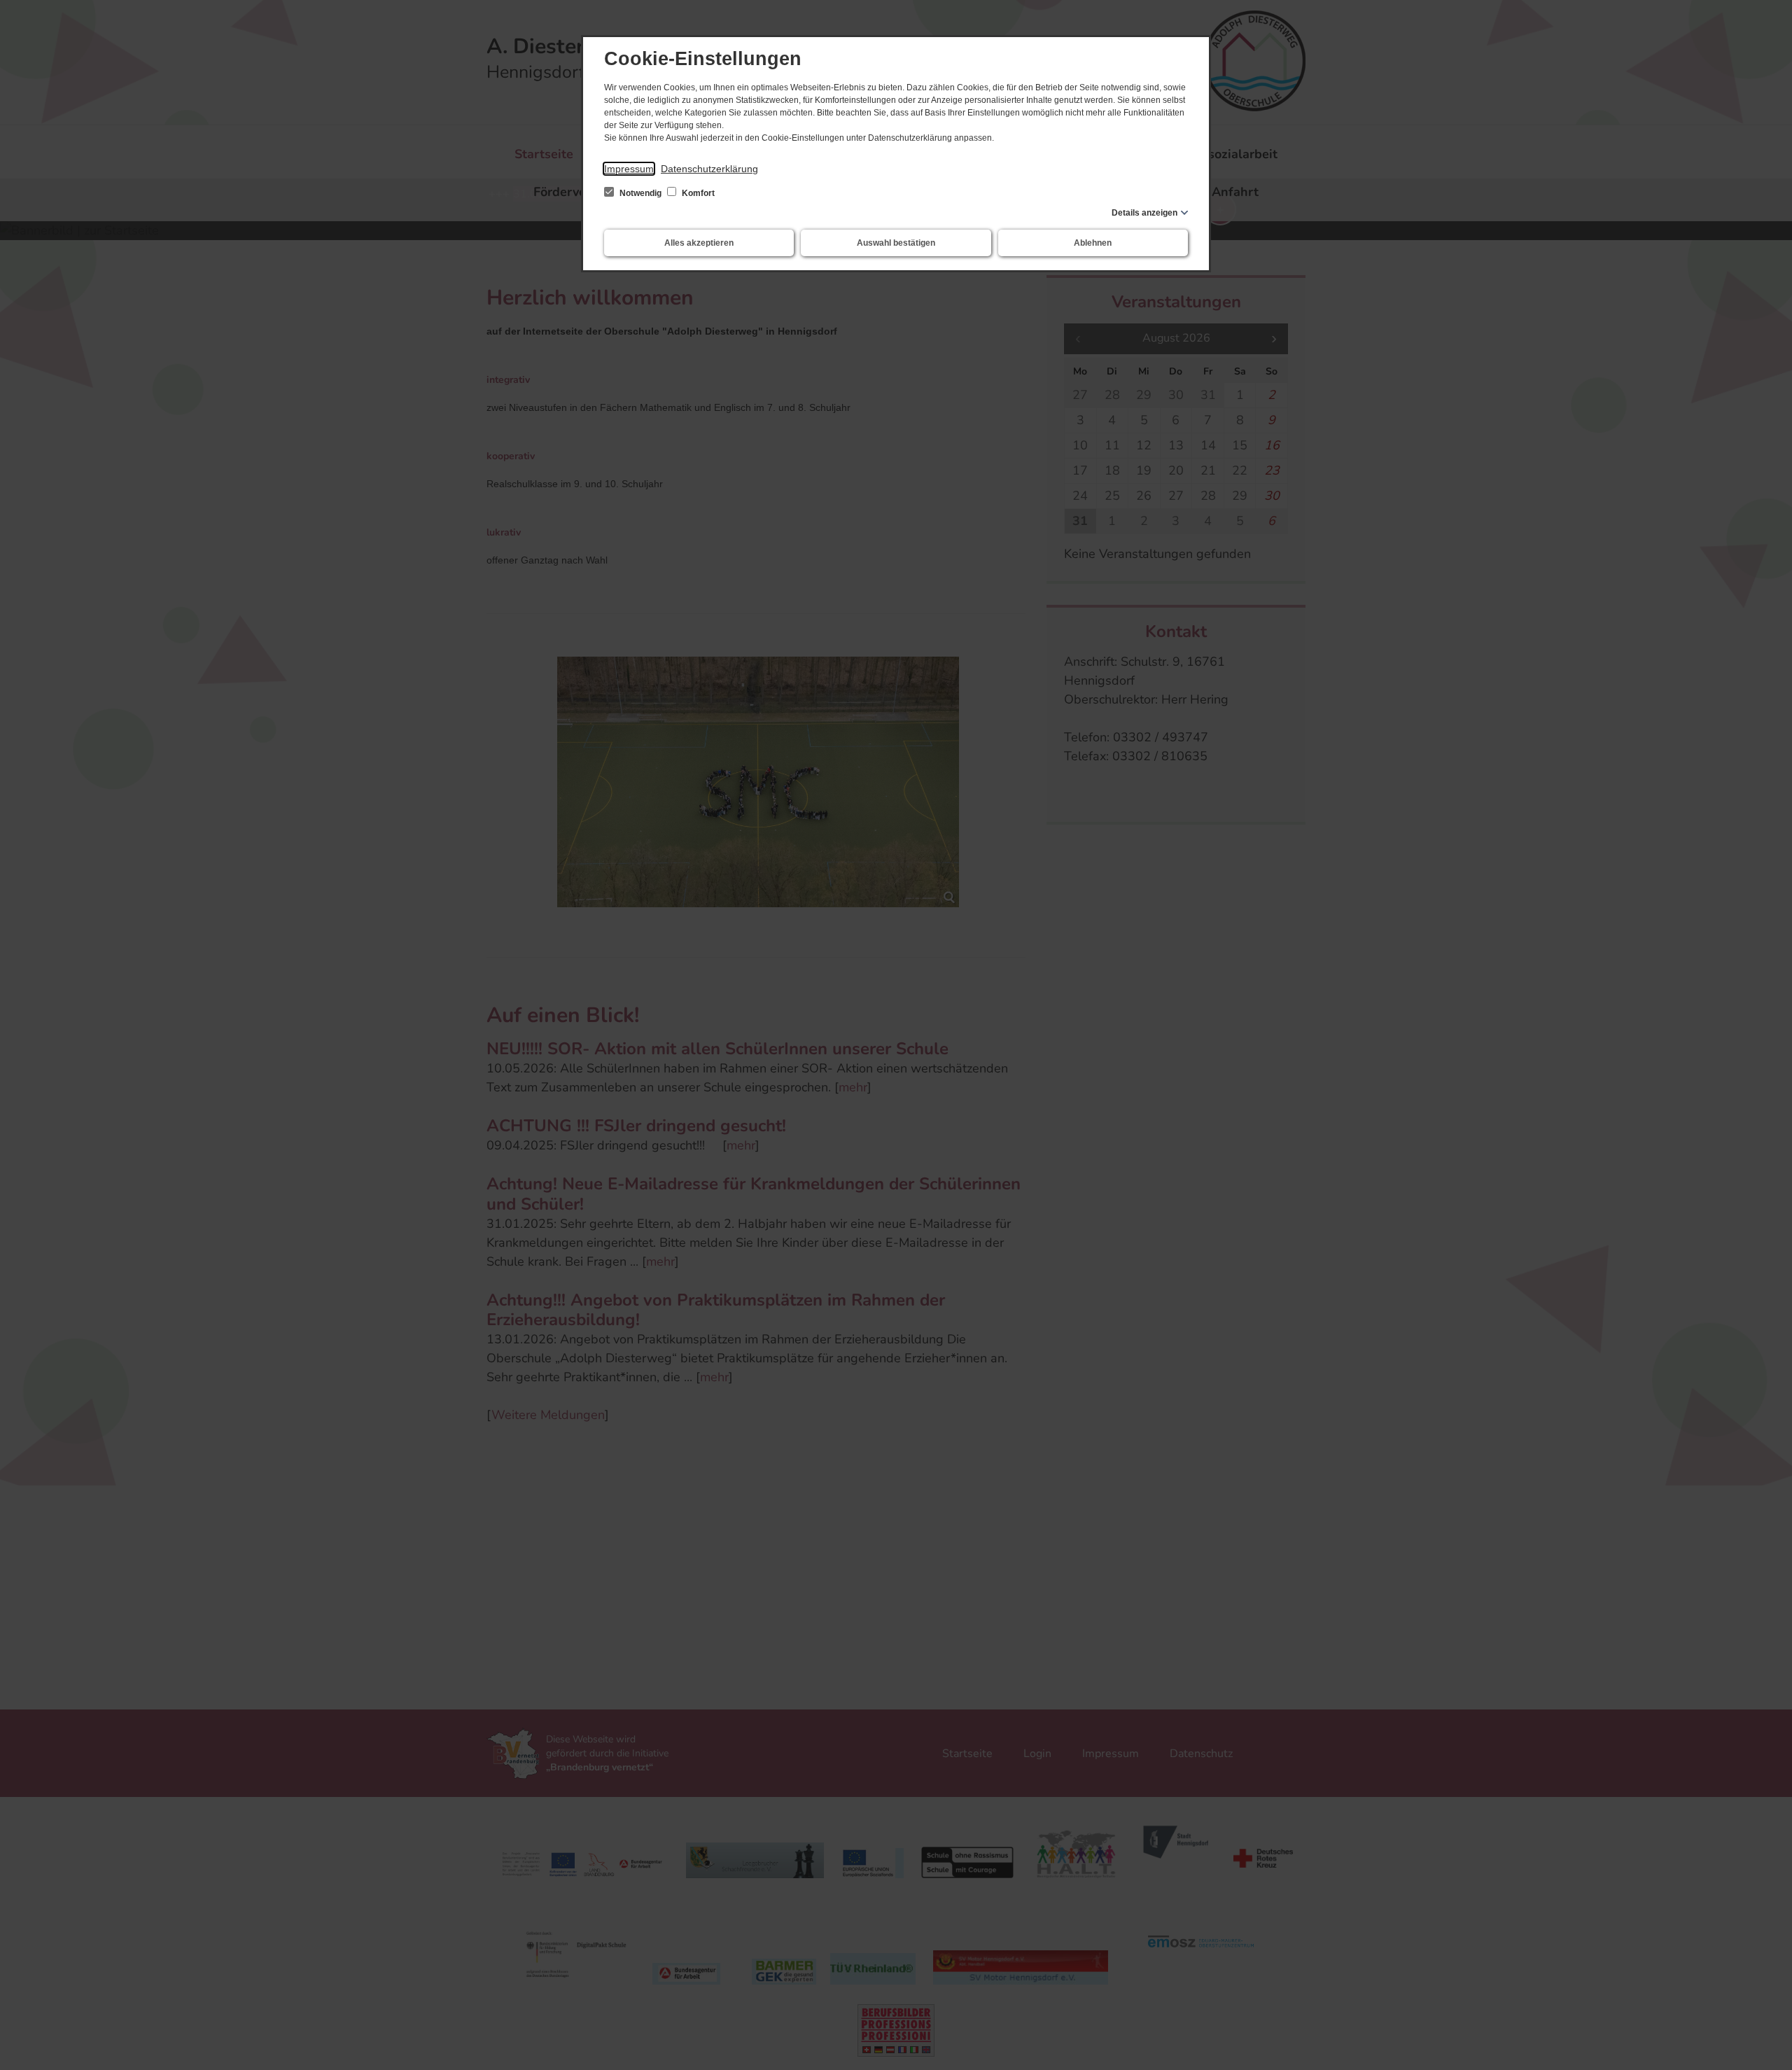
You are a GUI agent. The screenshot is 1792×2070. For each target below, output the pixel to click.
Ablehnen (1093, 243)
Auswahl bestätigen (896, 243)
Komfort (697, 193)
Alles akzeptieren (699, 243)
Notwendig (640, 193)
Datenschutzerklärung (709, 169)
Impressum (629, 169)
